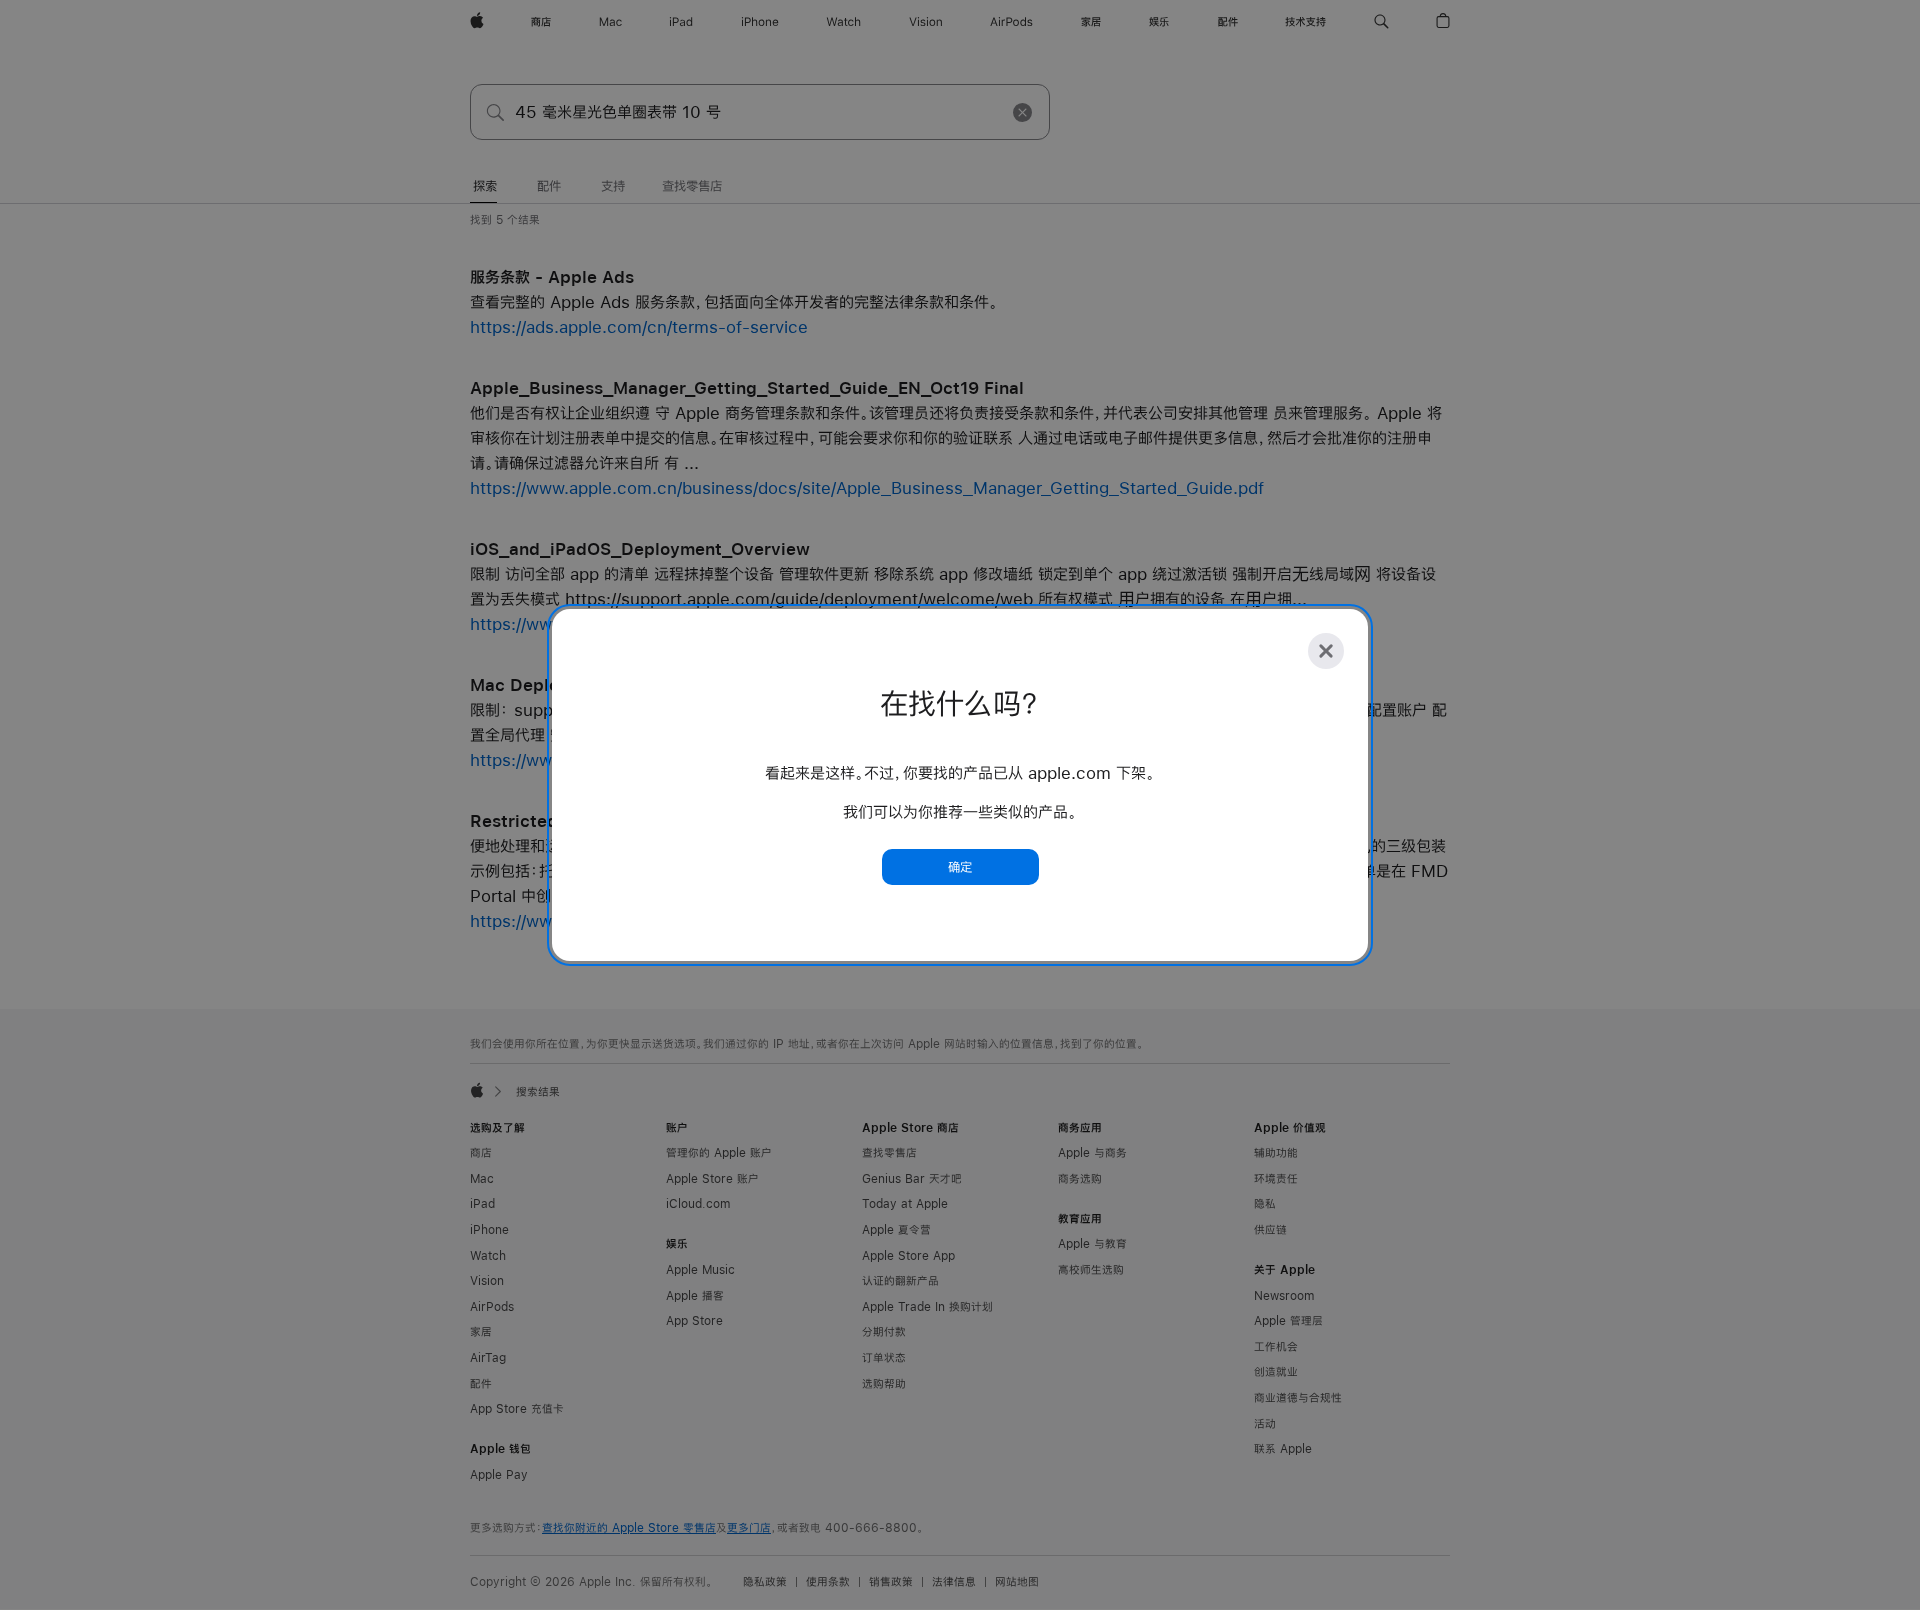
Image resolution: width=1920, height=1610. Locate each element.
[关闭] (1326, 651)
